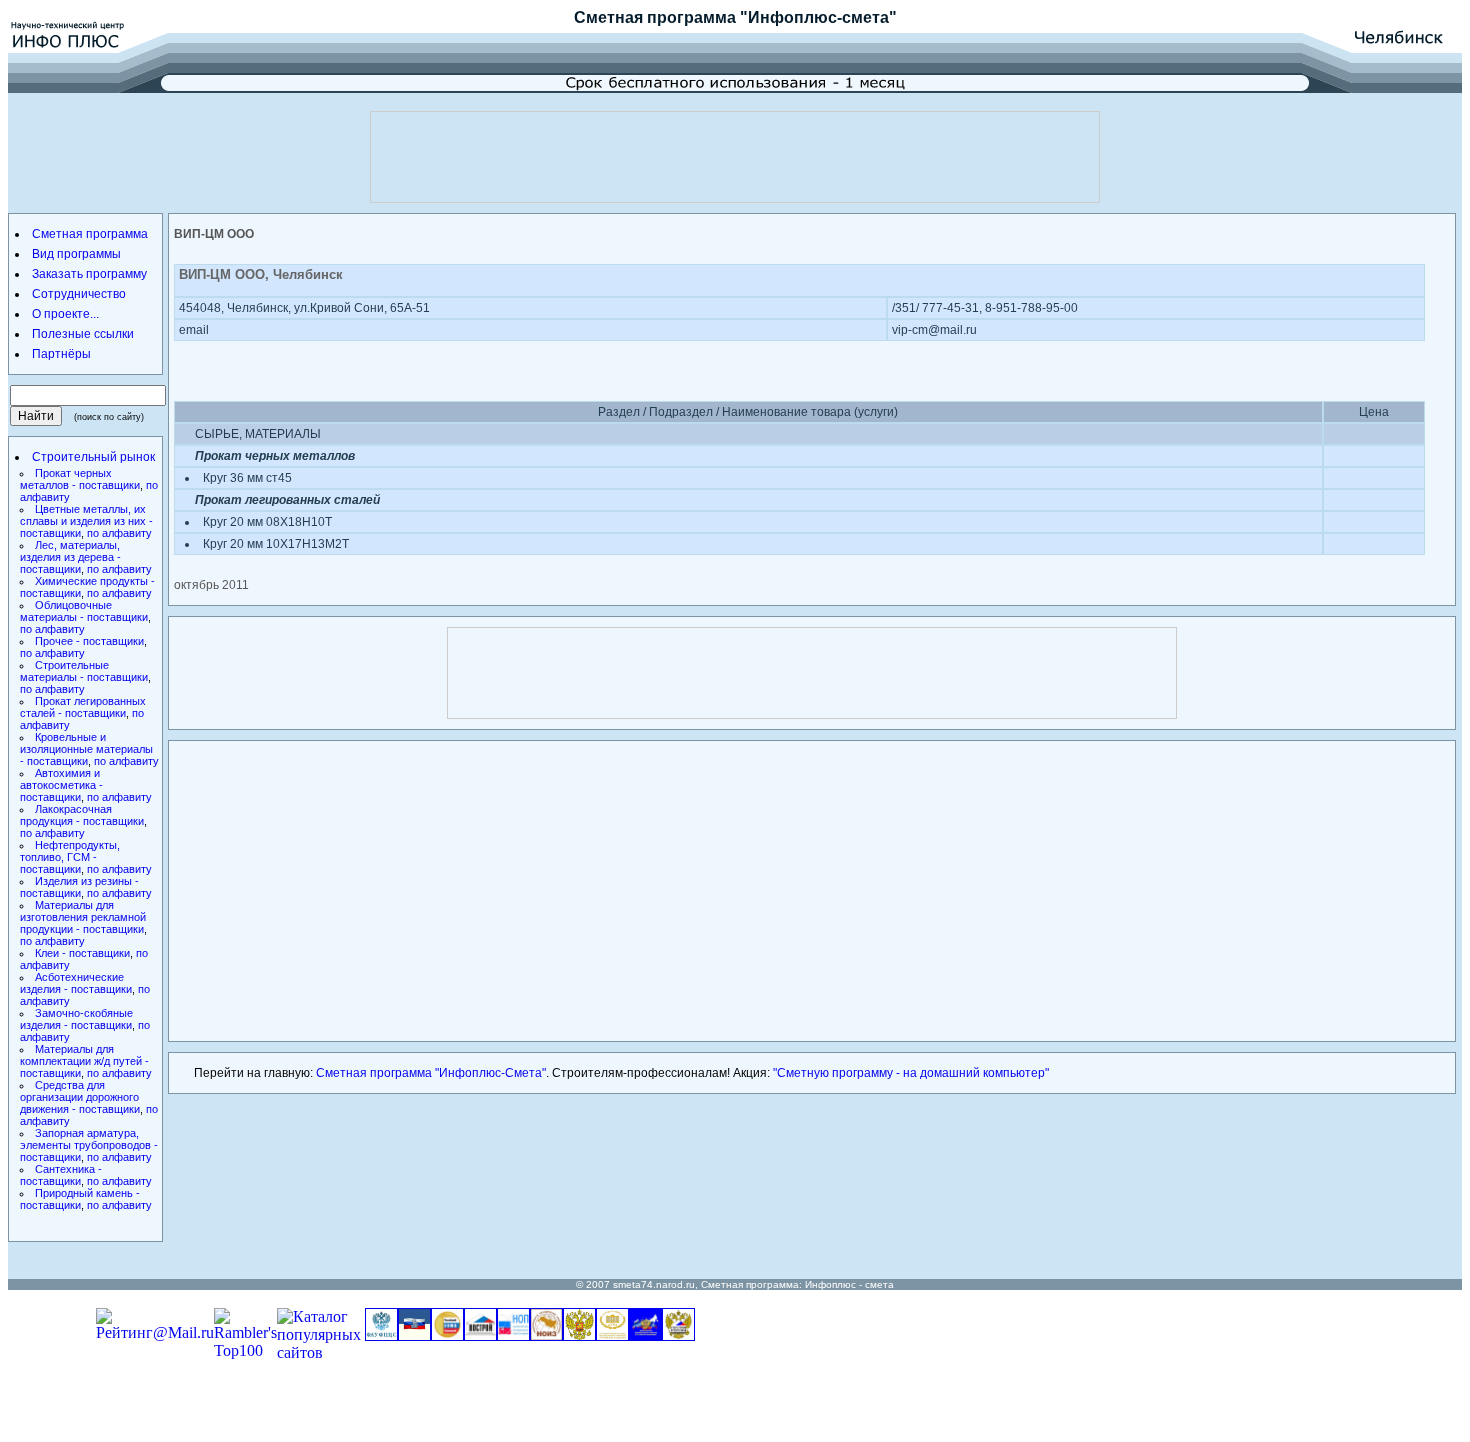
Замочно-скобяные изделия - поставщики (76, 1019)
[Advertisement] (735, 157)
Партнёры (61, 354)
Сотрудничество (79, 294)
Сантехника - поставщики (61, 1175)
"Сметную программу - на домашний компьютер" (911, 1073)
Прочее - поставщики (89, 641)
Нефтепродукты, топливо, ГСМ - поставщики (70, 857)
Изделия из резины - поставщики (79, 887)
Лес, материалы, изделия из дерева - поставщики (70, 557)
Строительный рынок (93, 457)
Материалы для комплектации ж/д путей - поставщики (84, 1061)
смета (879, 1284)
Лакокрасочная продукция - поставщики (82, 815)
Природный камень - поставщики (80, 1199)
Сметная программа (655, 17)
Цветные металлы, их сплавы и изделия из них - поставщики (86, 521)
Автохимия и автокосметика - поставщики (61, 785)
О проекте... (65, 314)
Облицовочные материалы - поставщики (84, 611)
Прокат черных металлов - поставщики (80, 479)
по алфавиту (119, 533)
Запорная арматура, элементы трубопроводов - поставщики (89, 1145)
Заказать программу (89, 274)
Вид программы (76, 254)
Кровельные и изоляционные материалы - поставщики (86, 749)
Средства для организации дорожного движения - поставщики (80, 1097)
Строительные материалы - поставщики (84, 671)
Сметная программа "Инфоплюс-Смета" (431, 1073)
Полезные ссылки (83, 334)
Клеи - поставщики (82, 953)
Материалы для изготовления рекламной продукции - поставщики (83, 917)
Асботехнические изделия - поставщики (76, 983)
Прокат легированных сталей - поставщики (83, 707)
